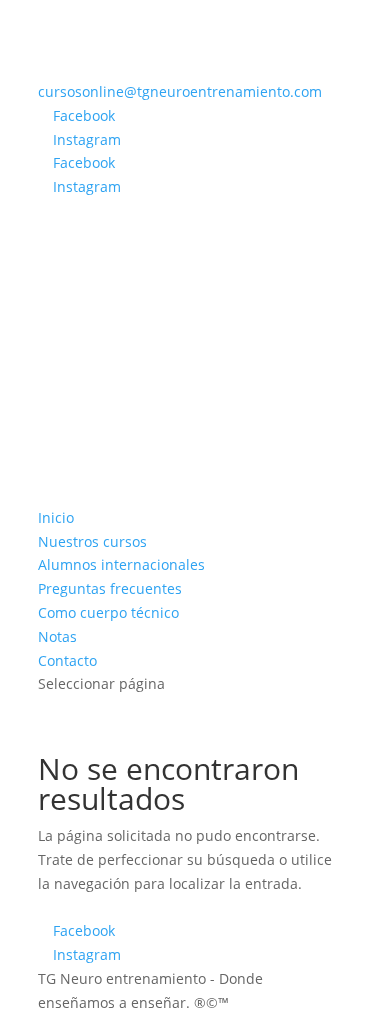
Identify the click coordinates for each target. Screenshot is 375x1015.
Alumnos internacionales (121, 564)
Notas (57, 636)
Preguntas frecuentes (110, 588)
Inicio (56, 517)
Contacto (67, 660)
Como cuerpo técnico (108, 612)
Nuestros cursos (92, 541)
